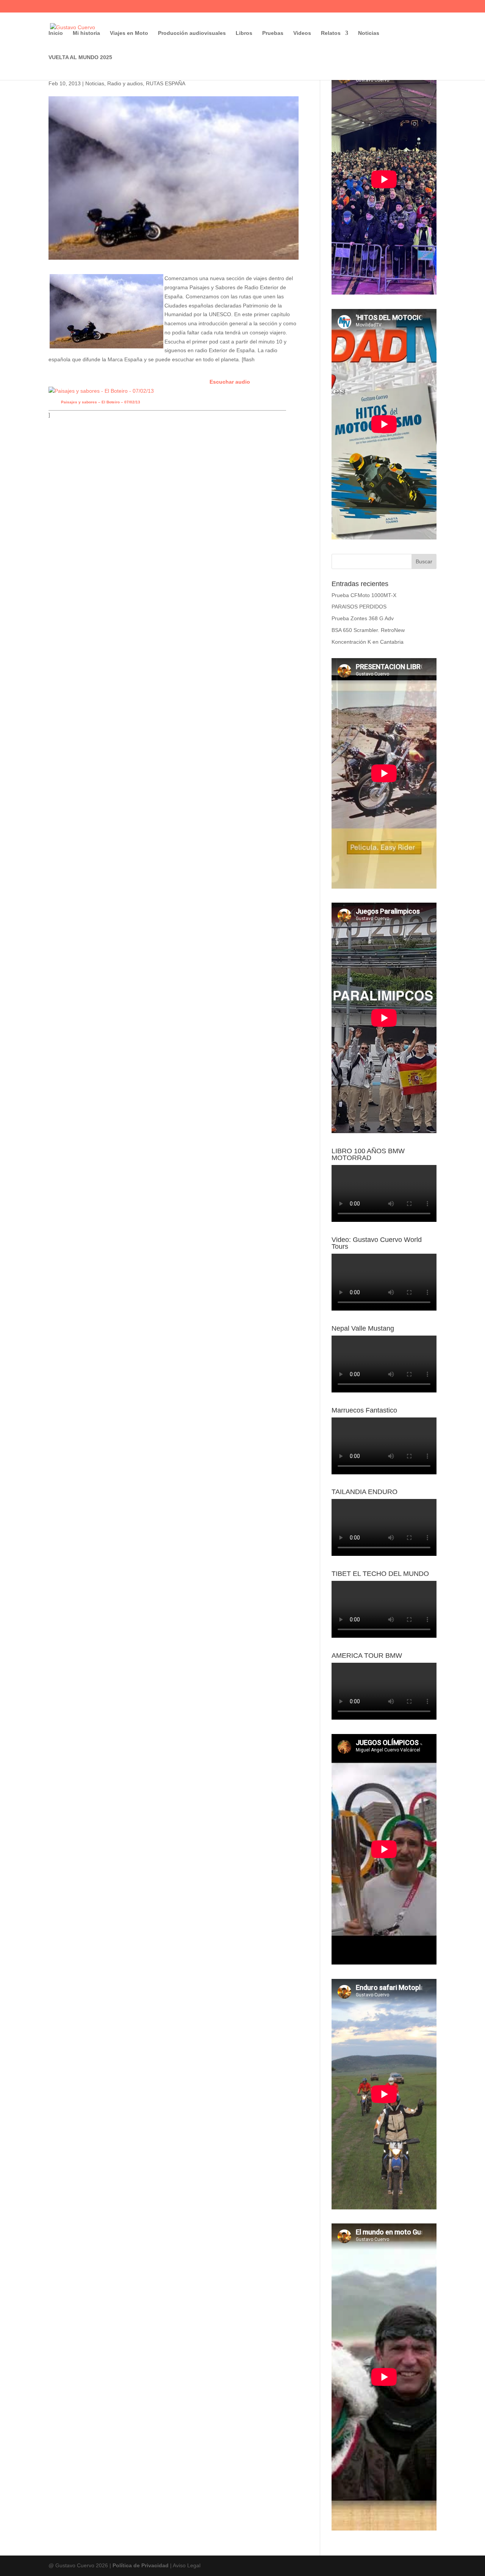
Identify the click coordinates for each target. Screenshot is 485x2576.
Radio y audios (125, 83)
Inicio (56, 33)
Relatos (331, 33)
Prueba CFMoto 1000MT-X (364, 595)
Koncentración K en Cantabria (368, 642)
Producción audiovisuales (192, 33)
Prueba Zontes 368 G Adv (363, 618)
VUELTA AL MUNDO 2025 (80, 57)
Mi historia (86, 33)
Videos (302, 33)
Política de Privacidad (141, 2565)
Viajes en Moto (129, 33)
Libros (244, 33)
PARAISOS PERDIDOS (359, 607)
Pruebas (273, 33)
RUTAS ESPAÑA (166, 83)
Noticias (369, 33)
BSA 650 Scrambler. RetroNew (368, 630)
